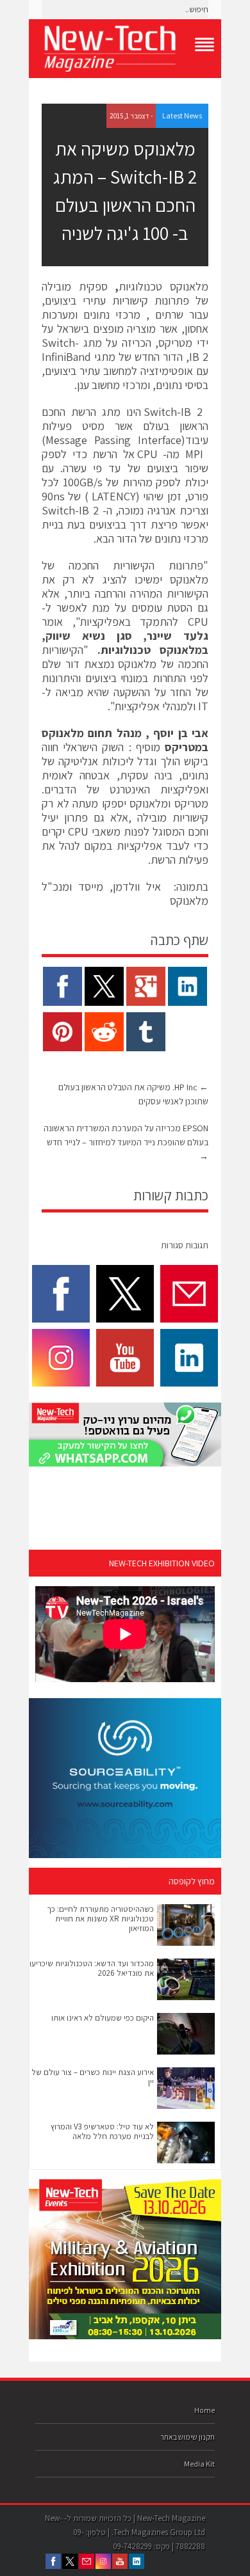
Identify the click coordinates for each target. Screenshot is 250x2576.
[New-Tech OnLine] (125, 49)
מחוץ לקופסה (192, 1881)
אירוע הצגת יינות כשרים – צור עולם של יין (93, 2077)
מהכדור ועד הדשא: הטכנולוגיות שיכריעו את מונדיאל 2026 (92, 1968)
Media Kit (199, 2464)
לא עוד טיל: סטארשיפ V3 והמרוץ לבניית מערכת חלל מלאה (102, 2131)
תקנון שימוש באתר (188, 2437)
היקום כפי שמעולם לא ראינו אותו (103, 2018)
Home (204, 2410)
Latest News (182, 115)
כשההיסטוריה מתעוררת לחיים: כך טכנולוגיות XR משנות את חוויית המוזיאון (100, 1919)
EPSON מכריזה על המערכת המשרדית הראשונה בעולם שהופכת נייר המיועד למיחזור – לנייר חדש (126, 1142)
